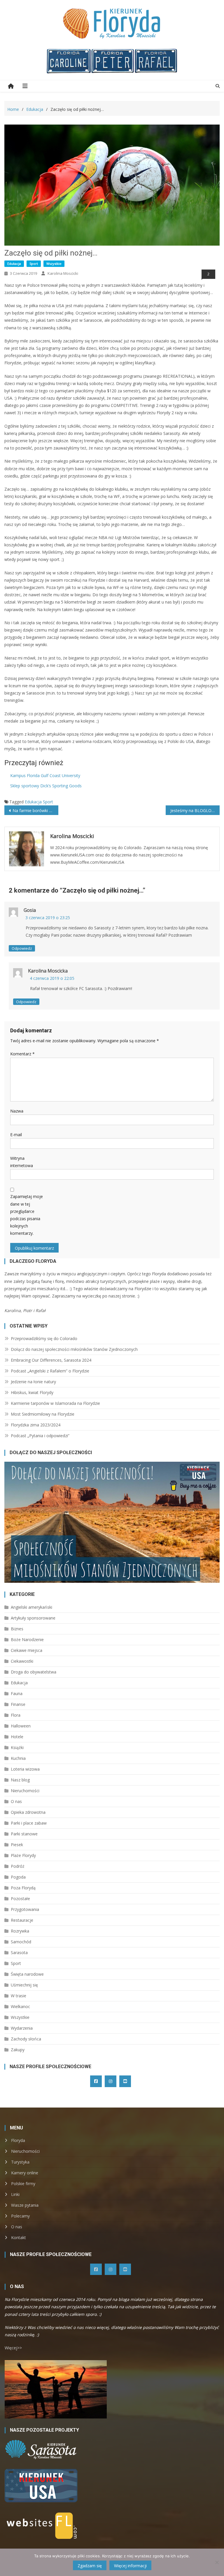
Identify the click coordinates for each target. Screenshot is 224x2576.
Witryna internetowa (22, 1162)
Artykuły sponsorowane (33, 1618)
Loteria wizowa (25, 1769)
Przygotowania (25, 1909)
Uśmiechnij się (24, 1985)
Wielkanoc (20, 2006)
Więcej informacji (130, 2566)
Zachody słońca (26, 2039)
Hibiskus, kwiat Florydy (32, 1392)
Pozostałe (20, 1899)
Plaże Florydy (23, 1855)
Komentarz (22, 1054)
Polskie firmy (23, 2184)
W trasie (19, 1996)
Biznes (17, 1629)
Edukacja (14, 264)
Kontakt (19, 2237)
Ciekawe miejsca (27, 1650)
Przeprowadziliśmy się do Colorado (44, 1338)
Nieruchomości (25, 1791)
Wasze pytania (25, 2205)
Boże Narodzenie (27, 1639)
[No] (217, 2562)
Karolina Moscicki (63, 273)
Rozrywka (20, 1931)
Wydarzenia (22, 2028)
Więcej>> (13, 2348)
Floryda (18, 2140)
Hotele (17, 1737)
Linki (15, 2194)
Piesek (17, 1845)
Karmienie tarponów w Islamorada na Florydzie (55, 1403)
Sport (34, 264)
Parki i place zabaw (29, 1823)
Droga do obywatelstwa (34, 1672)
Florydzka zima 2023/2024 (36, 1425)
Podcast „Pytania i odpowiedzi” (40, 1436)
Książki (17, 1747)
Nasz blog (20, 1780)
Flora (16, 1715)
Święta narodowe (27, 1974)
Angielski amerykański (32, 1607)
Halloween (21, 1726)
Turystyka (20, 2162)
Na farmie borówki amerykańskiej (35, 810)
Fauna (17, 1693)
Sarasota (19, 1952)
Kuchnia (18, 1758)
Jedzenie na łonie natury (33, 1382)
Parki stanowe (24, 1834)
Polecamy (20, 2216)
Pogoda (18, 1877)
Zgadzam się (90, 2566)
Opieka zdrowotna (28, 1812)
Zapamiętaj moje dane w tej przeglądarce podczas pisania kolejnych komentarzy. (27, 1215)
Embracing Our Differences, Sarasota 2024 (51, 1360)
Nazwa (17, 1111)
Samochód (21, 1942)
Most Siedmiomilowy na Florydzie (43, 1414)
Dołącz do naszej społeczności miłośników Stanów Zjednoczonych (74, 1349)
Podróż (18, 1866)
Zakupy (18, 2050)
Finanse (18, 1704)
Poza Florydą (23, 1888)
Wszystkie (54, 264)
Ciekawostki (22, 1661)
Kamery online (25, 2173)
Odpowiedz (22, 948)
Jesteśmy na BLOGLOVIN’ (195, 810)
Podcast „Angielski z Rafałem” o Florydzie (50, 1371)
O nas (16, 1801)
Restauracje (22, 1920)
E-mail (16, 1135)
